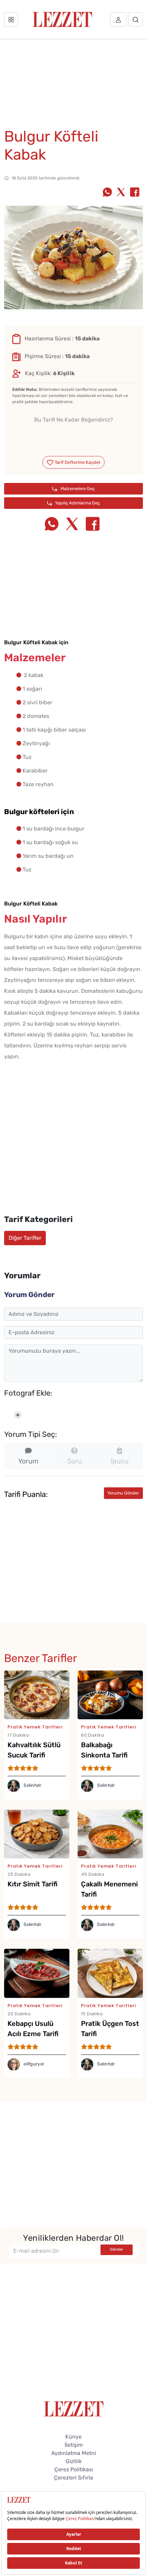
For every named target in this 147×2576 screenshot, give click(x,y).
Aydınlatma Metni (74, 2453)
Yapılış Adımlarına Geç (77, 503)
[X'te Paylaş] (121, 193)
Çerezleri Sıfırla (73, 2478)
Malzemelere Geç (77, 489)
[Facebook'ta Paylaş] (135, 193)
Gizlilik (74, 2461)
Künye (73, 2437)
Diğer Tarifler (25, 1238)
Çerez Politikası (74, 2469)
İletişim (74, 2445)
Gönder (117, 2249)
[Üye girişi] (118, 19)
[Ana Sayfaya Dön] (74, 2408)
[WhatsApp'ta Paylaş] (107, 193)
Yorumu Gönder (123, 1493)
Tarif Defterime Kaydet (77, 462)
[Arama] (136, 19)
